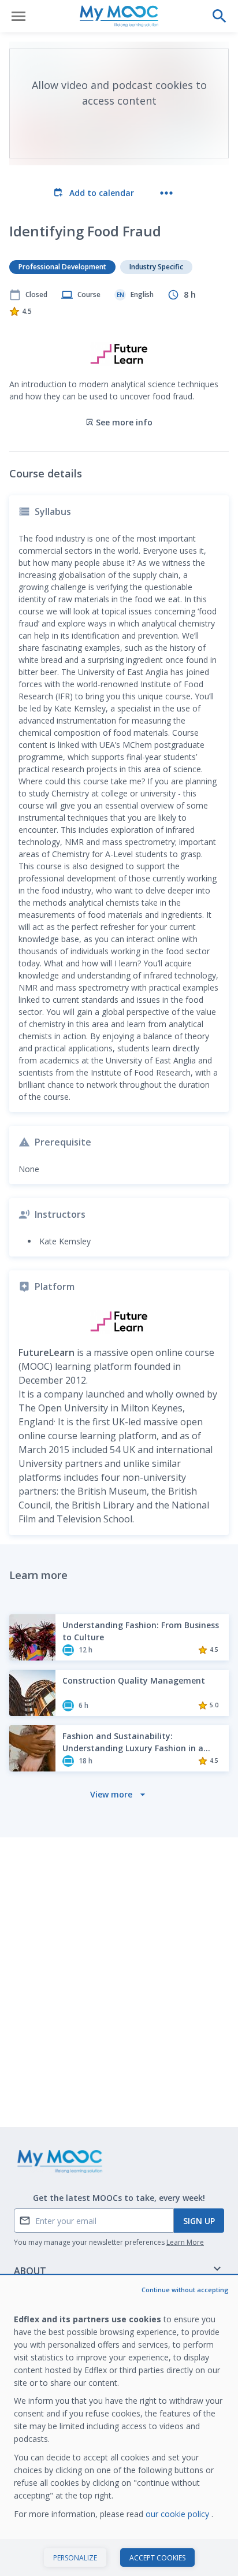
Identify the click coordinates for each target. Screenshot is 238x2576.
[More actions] (166, 193)
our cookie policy (178, 2514)
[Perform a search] (220, 16)
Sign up (199, 2221)
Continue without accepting (185, 2290)
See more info (124, 422)
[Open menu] (18, 16)
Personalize (75, 2558)
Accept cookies (157, 2558)
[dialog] (119, 2426)
